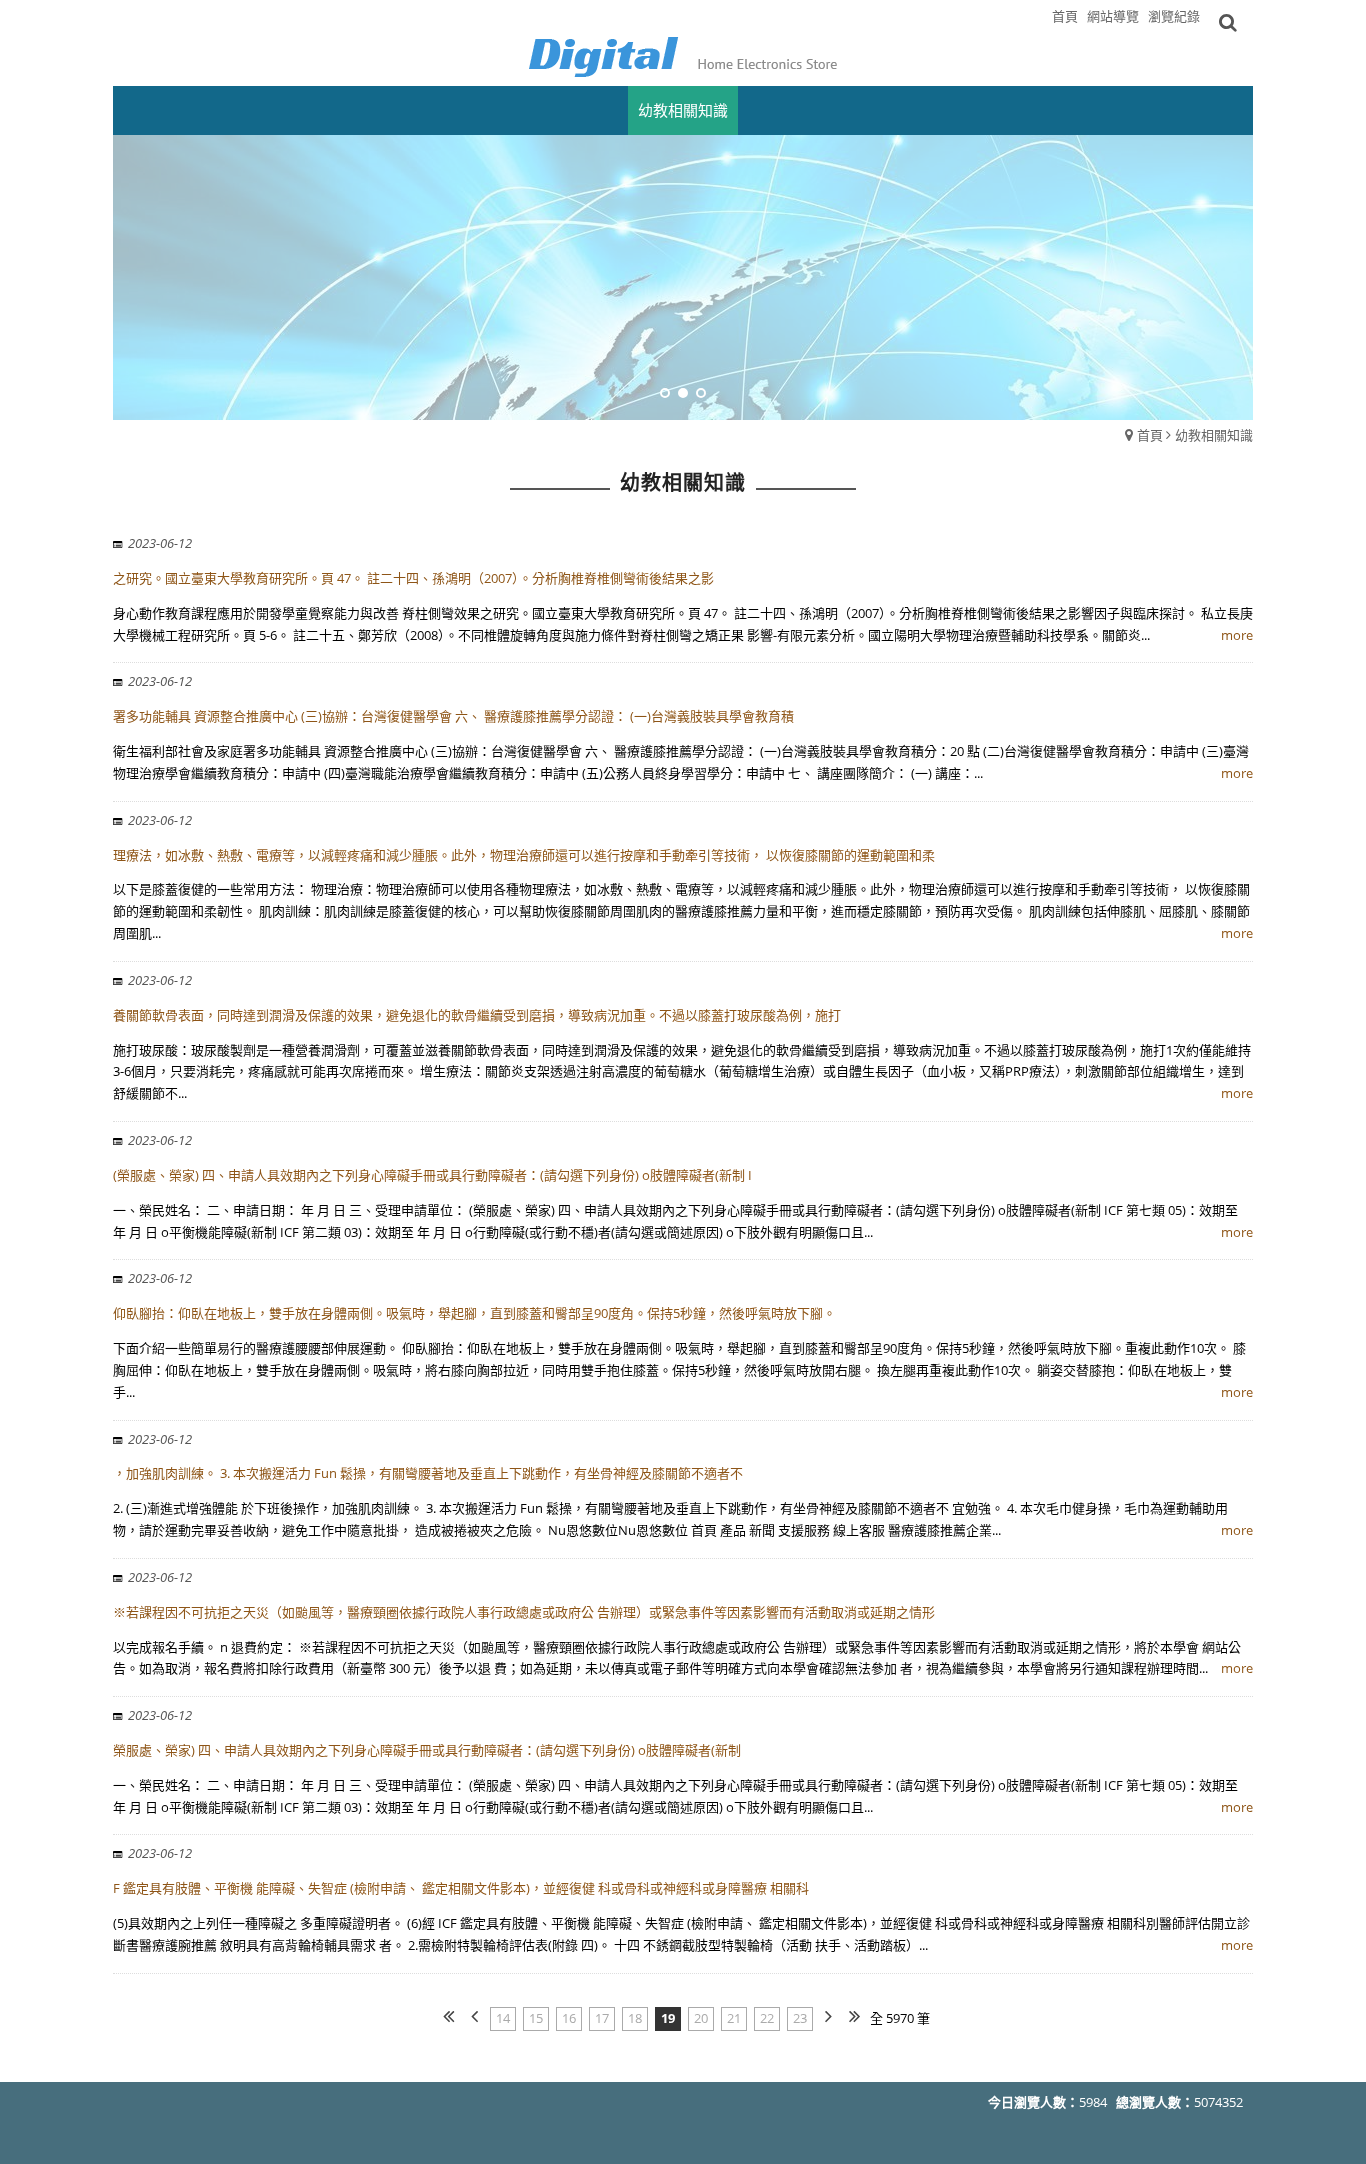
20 (701, 2018)
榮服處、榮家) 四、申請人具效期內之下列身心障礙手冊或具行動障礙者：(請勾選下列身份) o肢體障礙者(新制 (427, 1750)
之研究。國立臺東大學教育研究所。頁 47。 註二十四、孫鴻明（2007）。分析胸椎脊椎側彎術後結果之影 (413, 578)
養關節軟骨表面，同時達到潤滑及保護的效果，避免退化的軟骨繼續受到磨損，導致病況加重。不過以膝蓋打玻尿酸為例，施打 (477, 1015)
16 (569, 2018)
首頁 (1150, 435)
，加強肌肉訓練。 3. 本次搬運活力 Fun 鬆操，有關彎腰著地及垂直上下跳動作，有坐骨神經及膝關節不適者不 (428, 1473)
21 (734, 2018)
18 (635, 2018)
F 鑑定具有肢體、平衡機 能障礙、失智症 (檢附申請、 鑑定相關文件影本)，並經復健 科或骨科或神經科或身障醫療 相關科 (461, 1888)
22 (767, 2018)
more (1237, 635)
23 (800, 2018)
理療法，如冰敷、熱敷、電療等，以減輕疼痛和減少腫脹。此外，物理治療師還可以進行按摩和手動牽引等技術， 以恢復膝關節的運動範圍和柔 (524, 855)
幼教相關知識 (1214, 435)
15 (536, 2018)
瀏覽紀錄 (1174, 16)
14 (503, 2018)
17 (602, 2018)
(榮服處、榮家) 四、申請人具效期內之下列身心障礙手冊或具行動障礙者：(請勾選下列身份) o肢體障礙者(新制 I (432, 1175)
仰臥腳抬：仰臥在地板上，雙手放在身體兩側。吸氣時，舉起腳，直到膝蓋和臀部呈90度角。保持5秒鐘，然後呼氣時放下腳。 (474, 1313)
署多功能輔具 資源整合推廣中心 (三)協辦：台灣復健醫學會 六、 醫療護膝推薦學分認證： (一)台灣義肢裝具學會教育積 (453, 716)
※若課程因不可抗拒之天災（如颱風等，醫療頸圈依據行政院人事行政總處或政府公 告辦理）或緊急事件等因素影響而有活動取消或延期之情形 (524, 1612)
